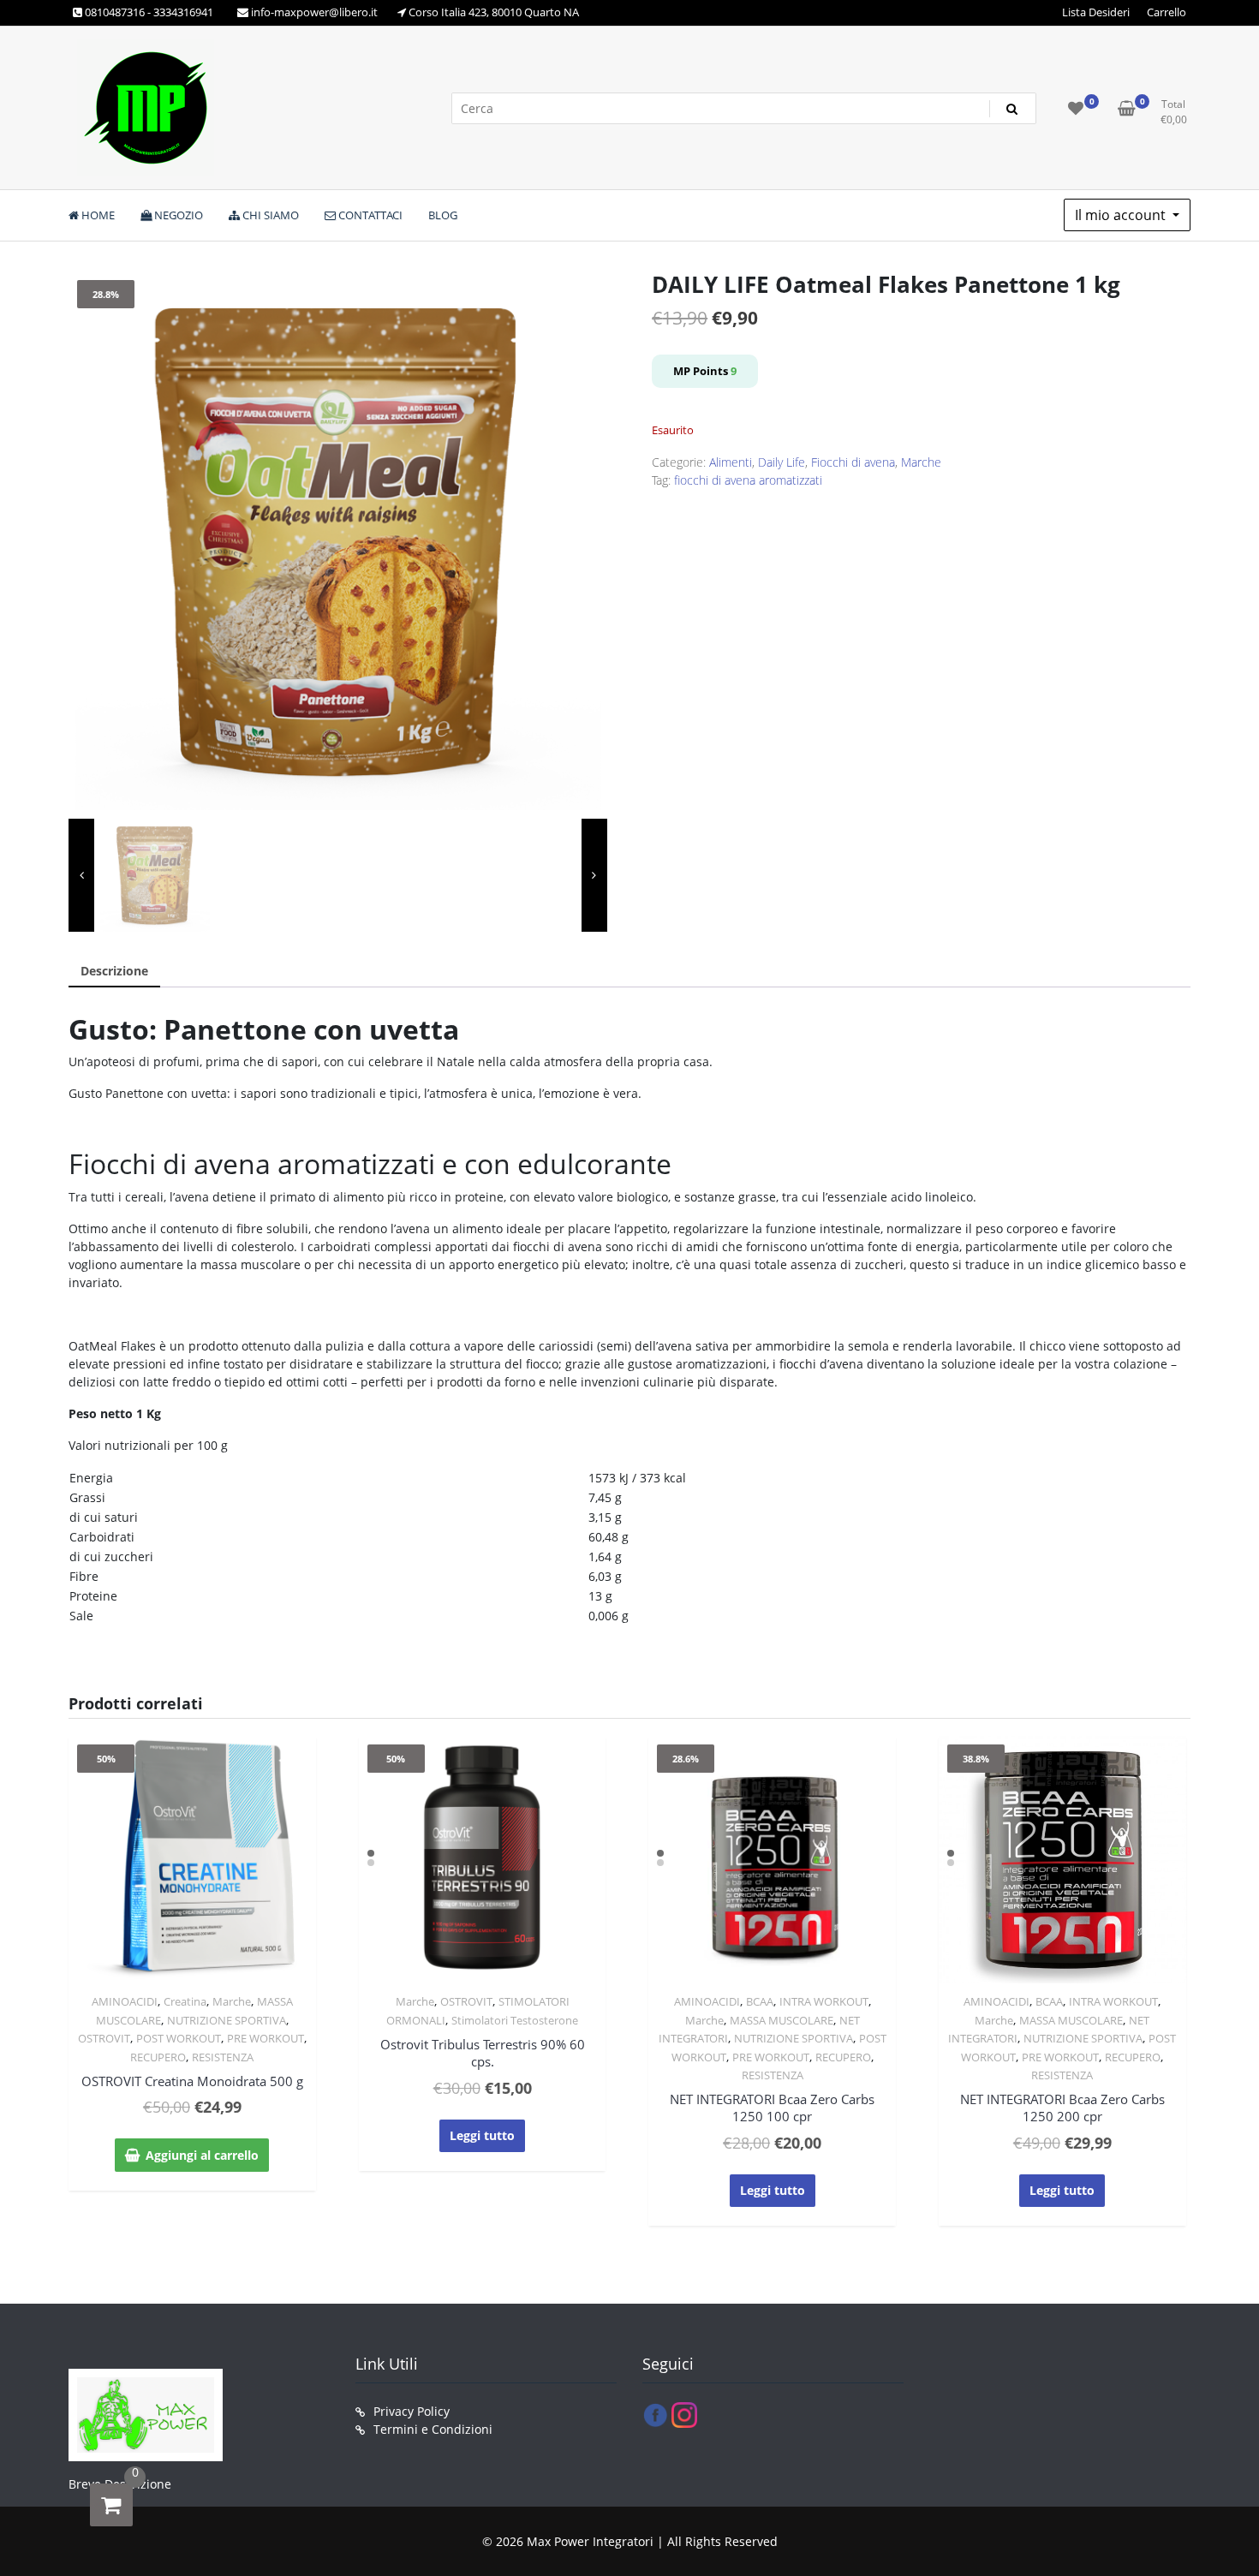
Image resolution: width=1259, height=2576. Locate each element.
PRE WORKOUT (266, 2038)
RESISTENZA (223, 2057)
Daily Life (782, 462)
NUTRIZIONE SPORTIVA (227, 2020)
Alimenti (731, 462)
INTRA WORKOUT (824, 2001)
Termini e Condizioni (433, 2429)
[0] (111, 2505)
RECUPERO (158, 2057)
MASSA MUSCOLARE (782, 2020)
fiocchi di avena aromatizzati (748, 480)
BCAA (760, 2001)
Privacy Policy (412, 2411)
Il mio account (1122, 215)
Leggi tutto (482, 2135)
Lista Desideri (1096, 12)
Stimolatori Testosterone (515, 2020)
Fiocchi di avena (853, 462)
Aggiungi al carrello (202, 2155)
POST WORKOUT (179, 2038)
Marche (921, 462)
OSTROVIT (104, 2038)
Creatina (185, 2001)
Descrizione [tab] (114, 971)
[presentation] (81, 875)
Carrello (1167, 12)
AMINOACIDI (125, 2001)
